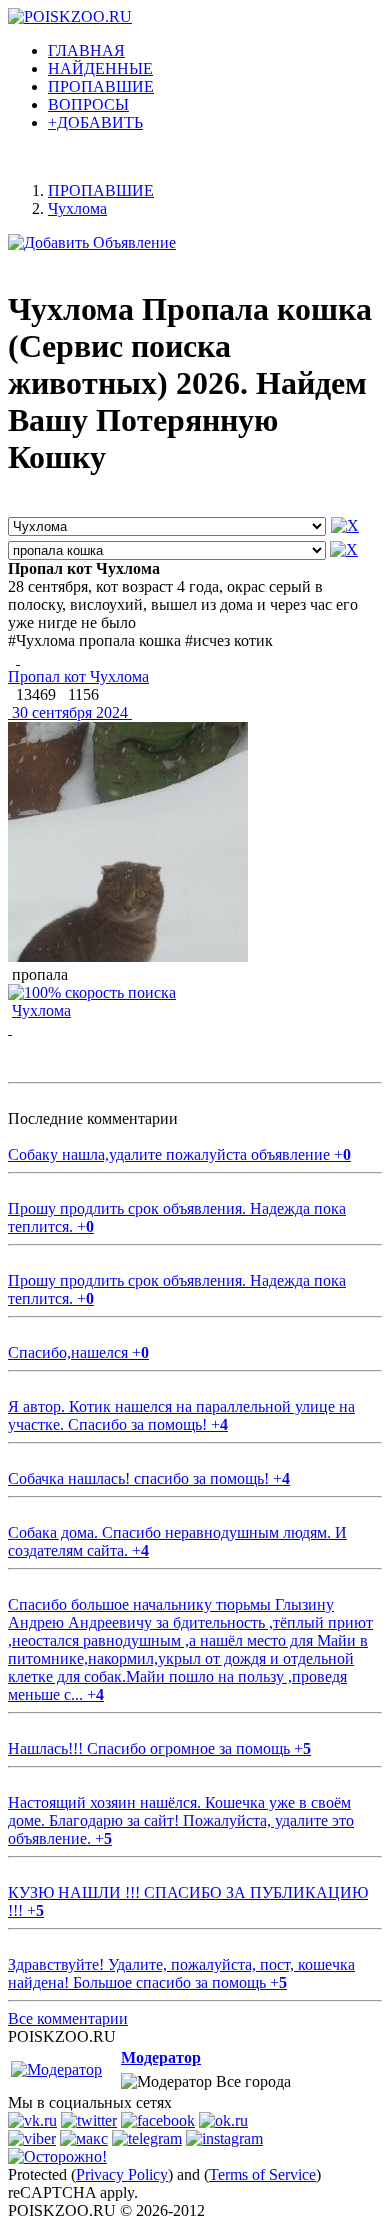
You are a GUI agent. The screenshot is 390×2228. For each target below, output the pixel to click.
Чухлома (41, 1010)
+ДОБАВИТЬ (95, 122)
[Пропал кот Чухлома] (18, 658)
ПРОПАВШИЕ (101, 86)
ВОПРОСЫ (88, 104)
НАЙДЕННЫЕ (100, 68)
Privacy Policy (122, 2174)
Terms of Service (262, 2174)
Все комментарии (68, 2018)
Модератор (161, 2057)
